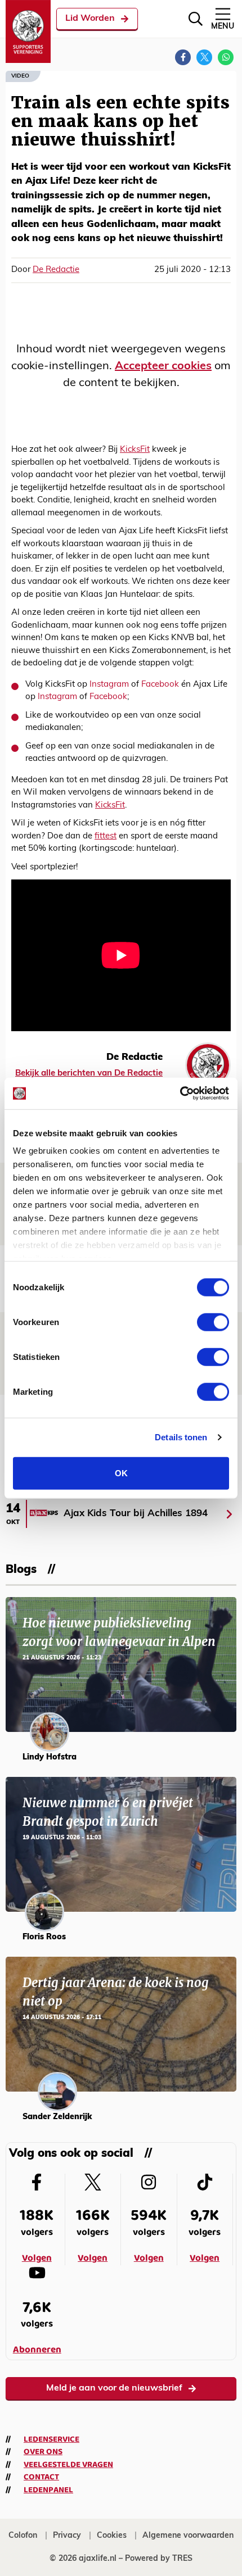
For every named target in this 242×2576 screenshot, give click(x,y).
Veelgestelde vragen (68, 2465)
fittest (106, 836)
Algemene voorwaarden (188, 2536)
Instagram (109, 685)
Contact (41, 2477)
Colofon (23, 2536)
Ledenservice (51, 2439)
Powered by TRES (159, 2559)
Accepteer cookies (163, 366)
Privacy (67, 2536)
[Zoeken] (196, 19)
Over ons (43, 2452)
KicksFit (135, 450)
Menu (223, 27)
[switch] (213, 1322)
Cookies (112, 2536)
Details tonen (181, 1437)
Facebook (160, 685)
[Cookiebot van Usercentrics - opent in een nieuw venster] (180, 1094)
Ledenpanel (48, 2490)
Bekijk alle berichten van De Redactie (89, 1074)
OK (121, 1473)
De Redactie (56, 270)
